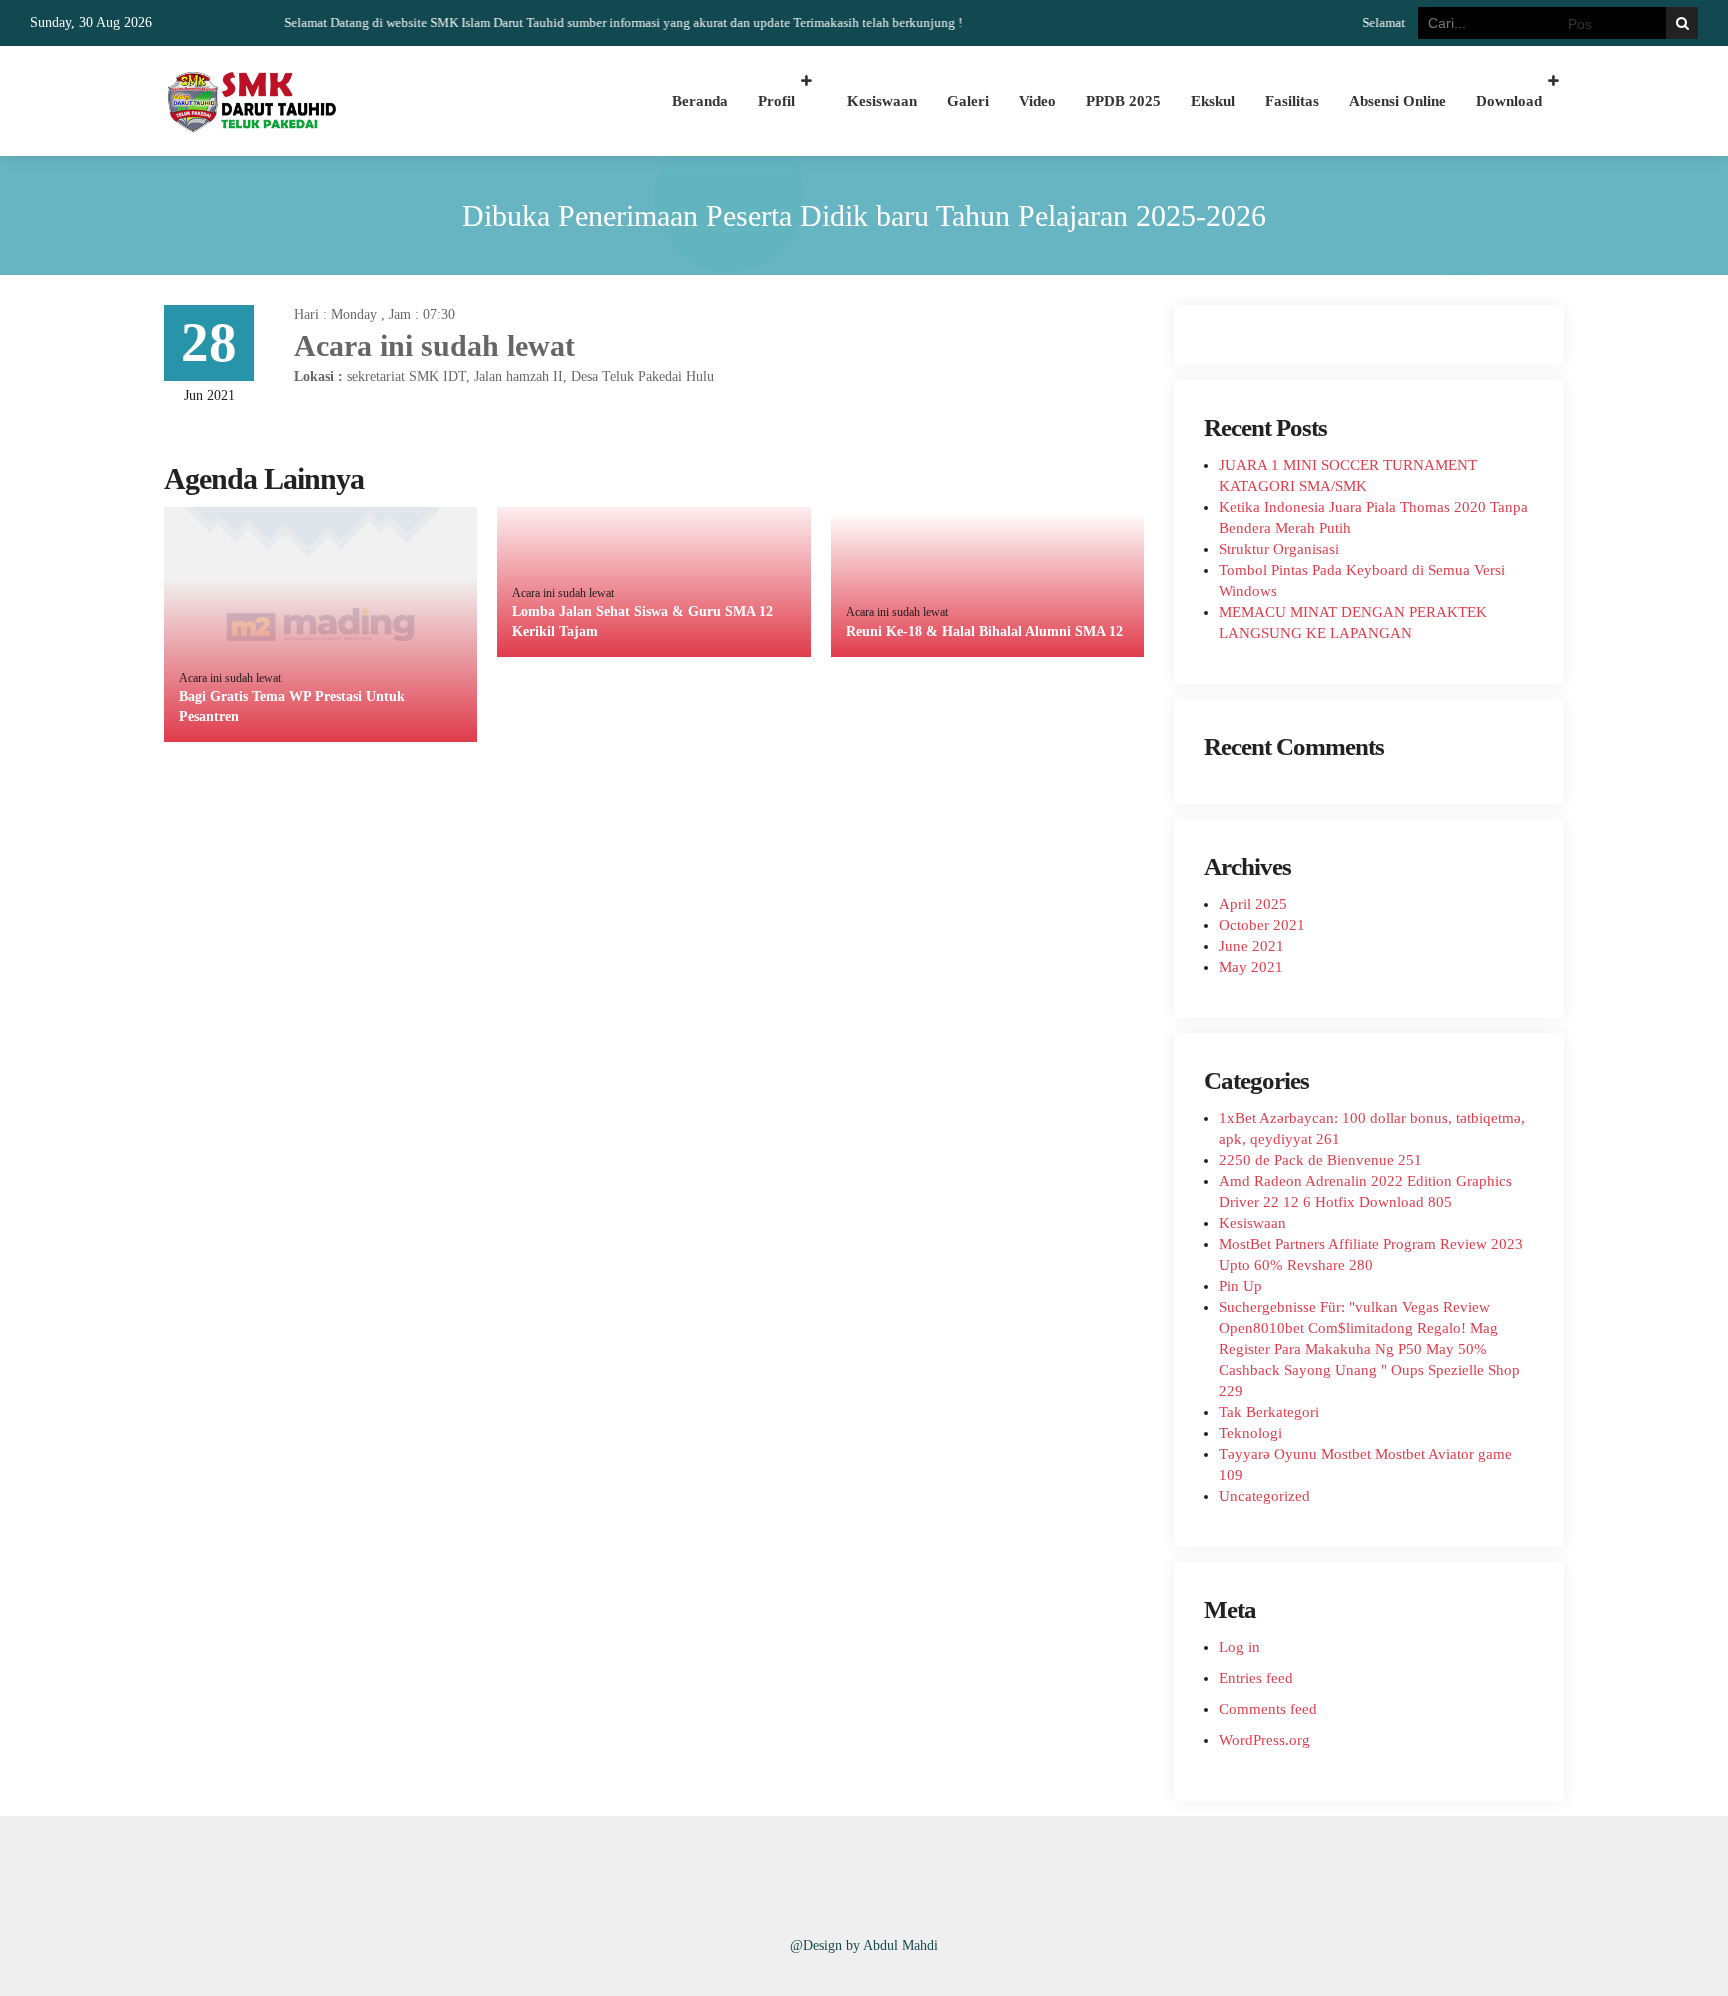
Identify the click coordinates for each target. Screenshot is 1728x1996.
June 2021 (1251, 946)
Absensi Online (1397, 101)
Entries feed (1256, 1678)
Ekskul (1213, 101)
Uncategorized (1264, 1496)
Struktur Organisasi (1279, 549)
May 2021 (1251, 967)
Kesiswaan (882, 101)
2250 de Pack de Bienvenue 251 (1320, 1160)
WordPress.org (1264, 1740)
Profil (776, 101)
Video (1037, 101)
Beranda (700, 101)
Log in (1239, 1647)
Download (1509, 101)
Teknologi (1250, 1433)
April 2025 (1253, 904)
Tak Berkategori (1269, 1412)
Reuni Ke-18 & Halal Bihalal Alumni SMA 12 (984, 631)
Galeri (968, 101)
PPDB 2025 (1123, 101)
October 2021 (1262, 925)
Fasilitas (1292, 101)
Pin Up (1240, 1286)
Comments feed (1268, 1709)
